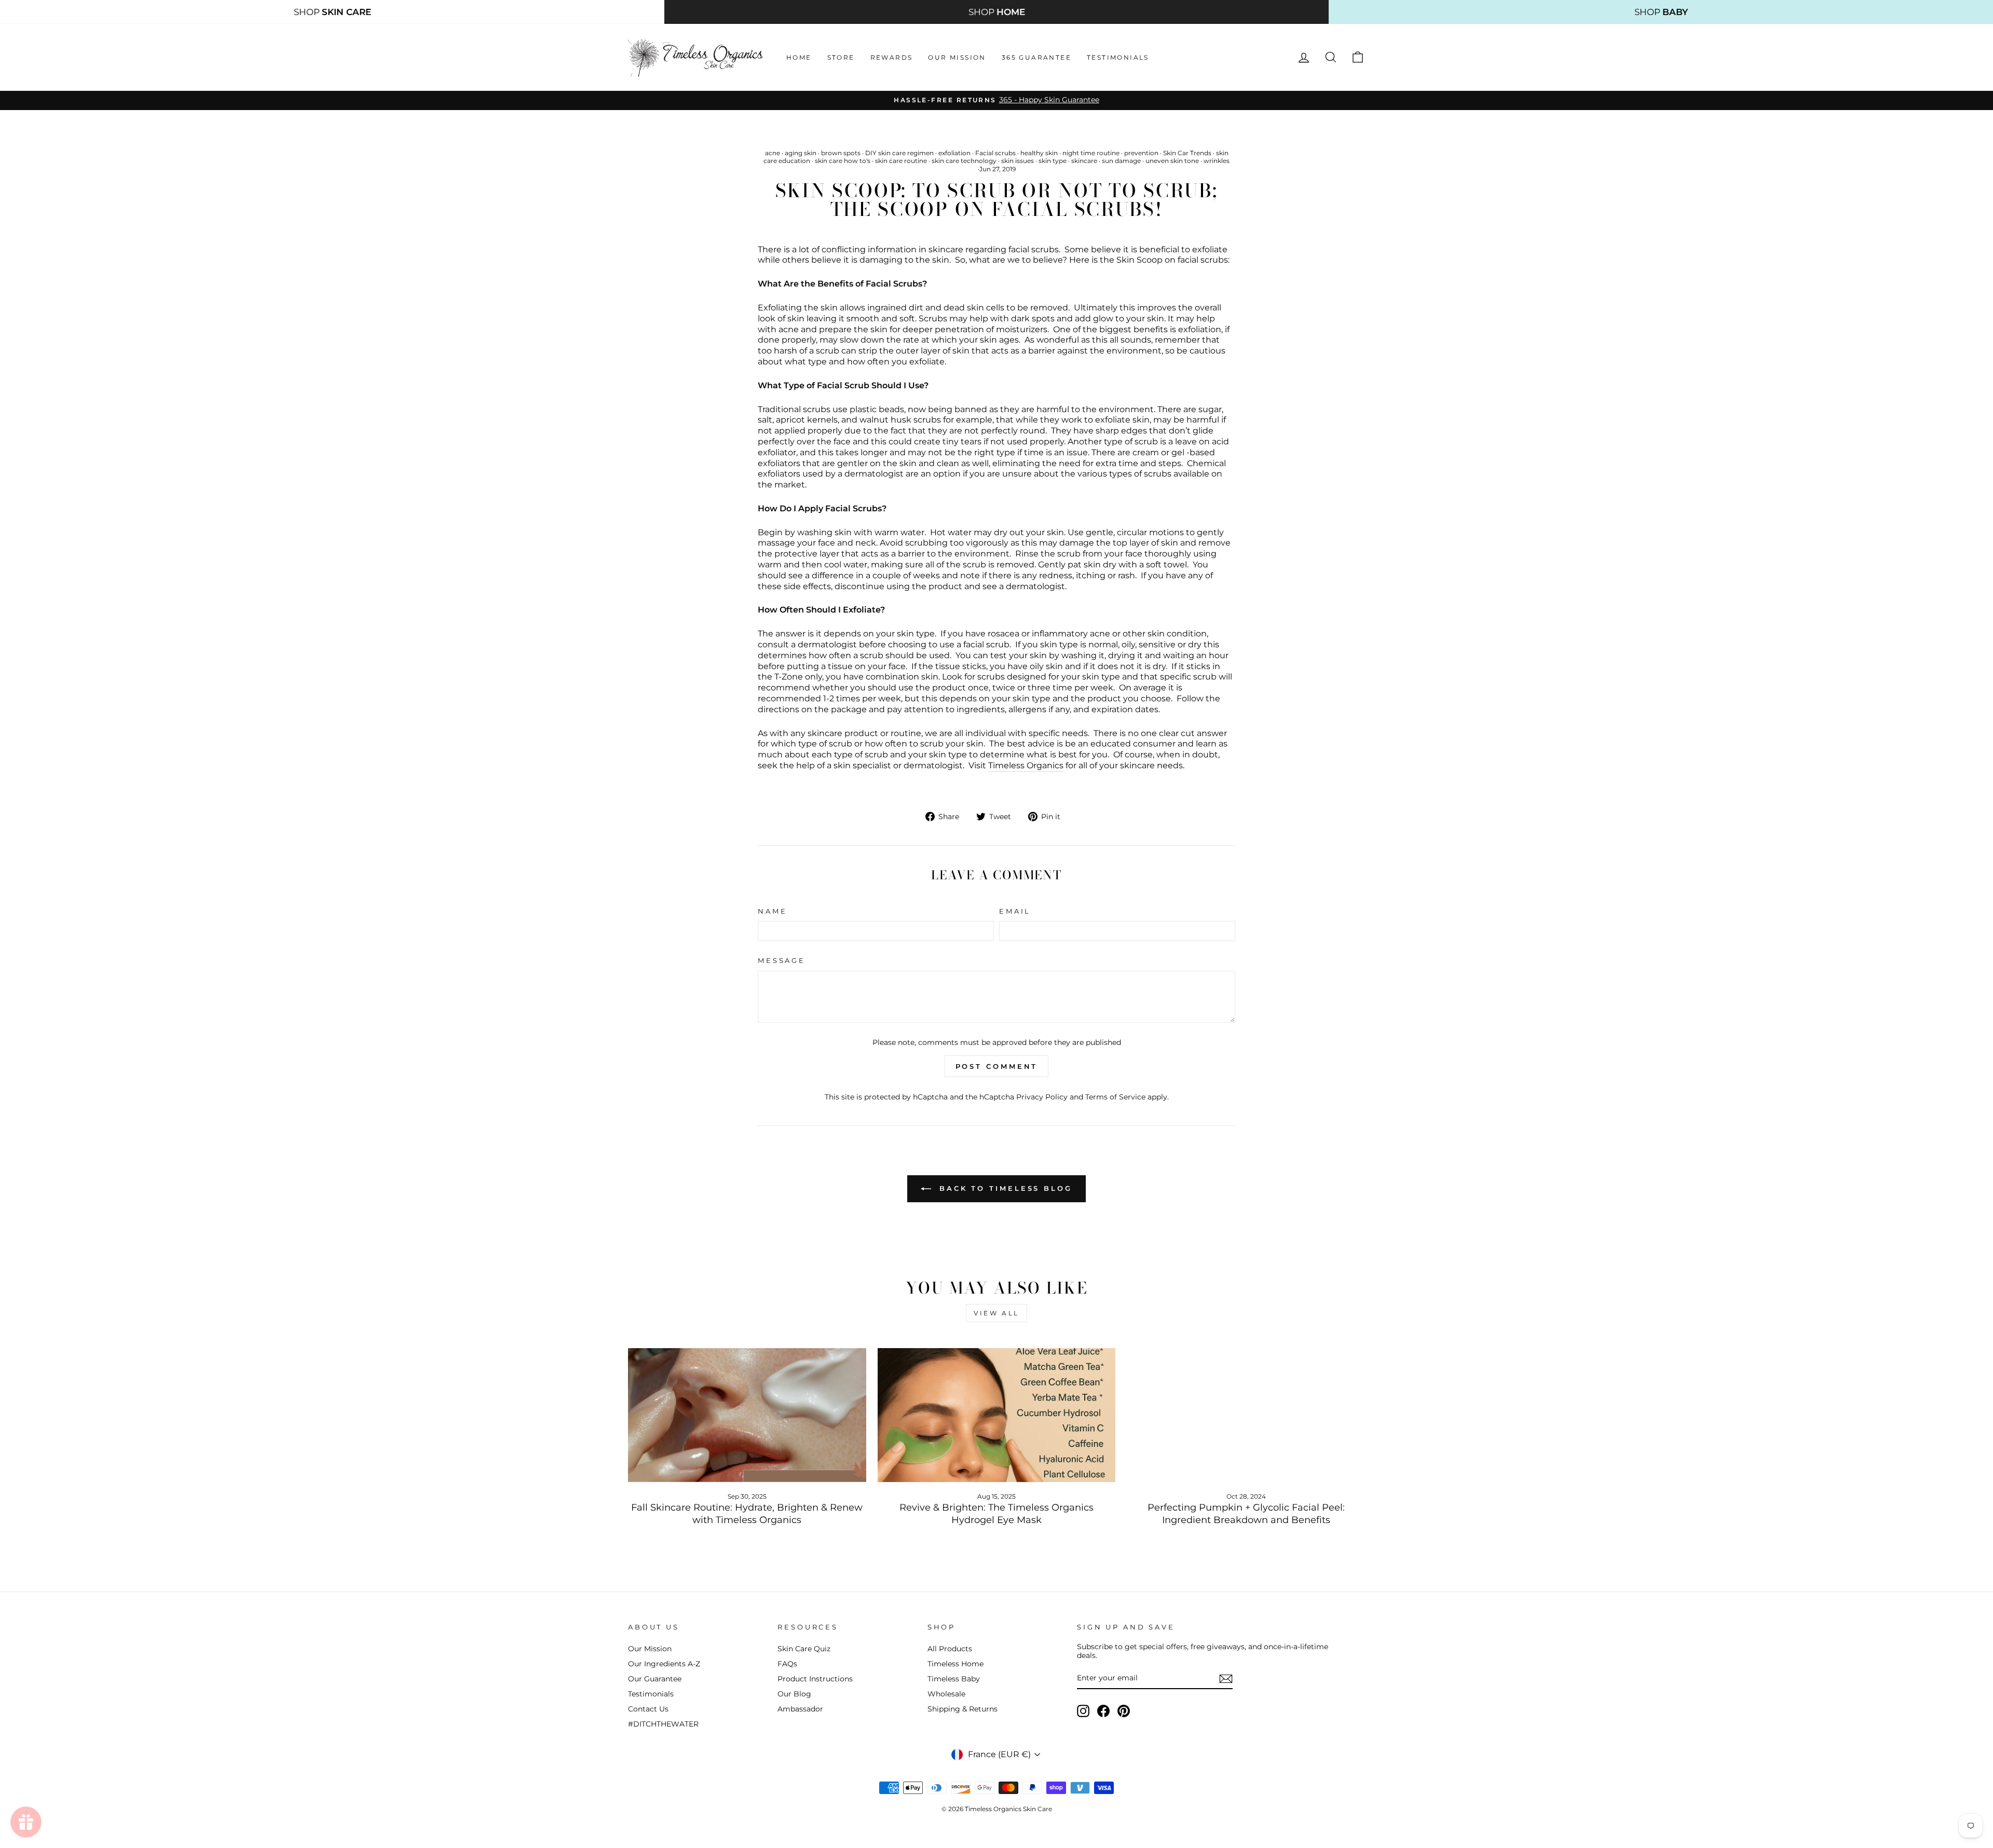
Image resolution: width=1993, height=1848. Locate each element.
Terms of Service (1115, 1097)
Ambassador (800, 1709)
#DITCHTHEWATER (663, 1724)
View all (996, 1313)
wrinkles (1217, 161)
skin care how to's (843, 161)
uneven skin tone (1172, 161)
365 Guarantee (1036, 57)
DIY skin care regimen (899, 153)
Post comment (997, 1066)
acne (773, 153)
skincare (1084, 161)
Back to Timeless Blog (1004, 1188)
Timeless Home (955, 1664)
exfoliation (954, 153)
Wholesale (946, 1694)
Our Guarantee (655, 1679)
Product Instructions (815, 1679)
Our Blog (794, 1694)
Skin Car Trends (1187, 153)
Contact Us (648, 1709)
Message (782, 961)
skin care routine (901, 161)
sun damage (1121, 161)
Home (799, 57)
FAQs (787, 1664)
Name (772, 911)
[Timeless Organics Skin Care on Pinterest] (1124, 1711)
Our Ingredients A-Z (664, 1664)
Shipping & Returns (963, 1709)
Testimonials (1118, 57)
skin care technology (964, 161)
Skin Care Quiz (804, 1649)
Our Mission (957, 57)
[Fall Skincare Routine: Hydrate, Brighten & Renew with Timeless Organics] (747, 1415)
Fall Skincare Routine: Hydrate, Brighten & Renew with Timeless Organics (747, 1513)
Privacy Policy (1042, 1097)
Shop (332, 12)
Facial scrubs (995, 153)
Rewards (892, 57)
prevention (1141, 153)
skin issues (1018, 161)
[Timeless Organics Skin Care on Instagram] (1083, 1711)
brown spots (841, 153)
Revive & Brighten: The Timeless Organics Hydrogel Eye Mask (996, 1513)
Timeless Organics (1026, 765)
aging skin (801, 153)
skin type (1053, 161)
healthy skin (1039, 153)
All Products (950, 1649)
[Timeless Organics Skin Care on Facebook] (1103, 1711)
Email (1015, 911)
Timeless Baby (954, 1679)
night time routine (1091, 153)
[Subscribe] (1226, 1679)
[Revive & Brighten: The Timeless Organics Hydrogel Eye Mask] (997, 1415)
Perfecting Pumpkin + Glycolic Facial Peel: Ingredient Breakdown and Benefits (1246, 1513)
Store (841, 57)
